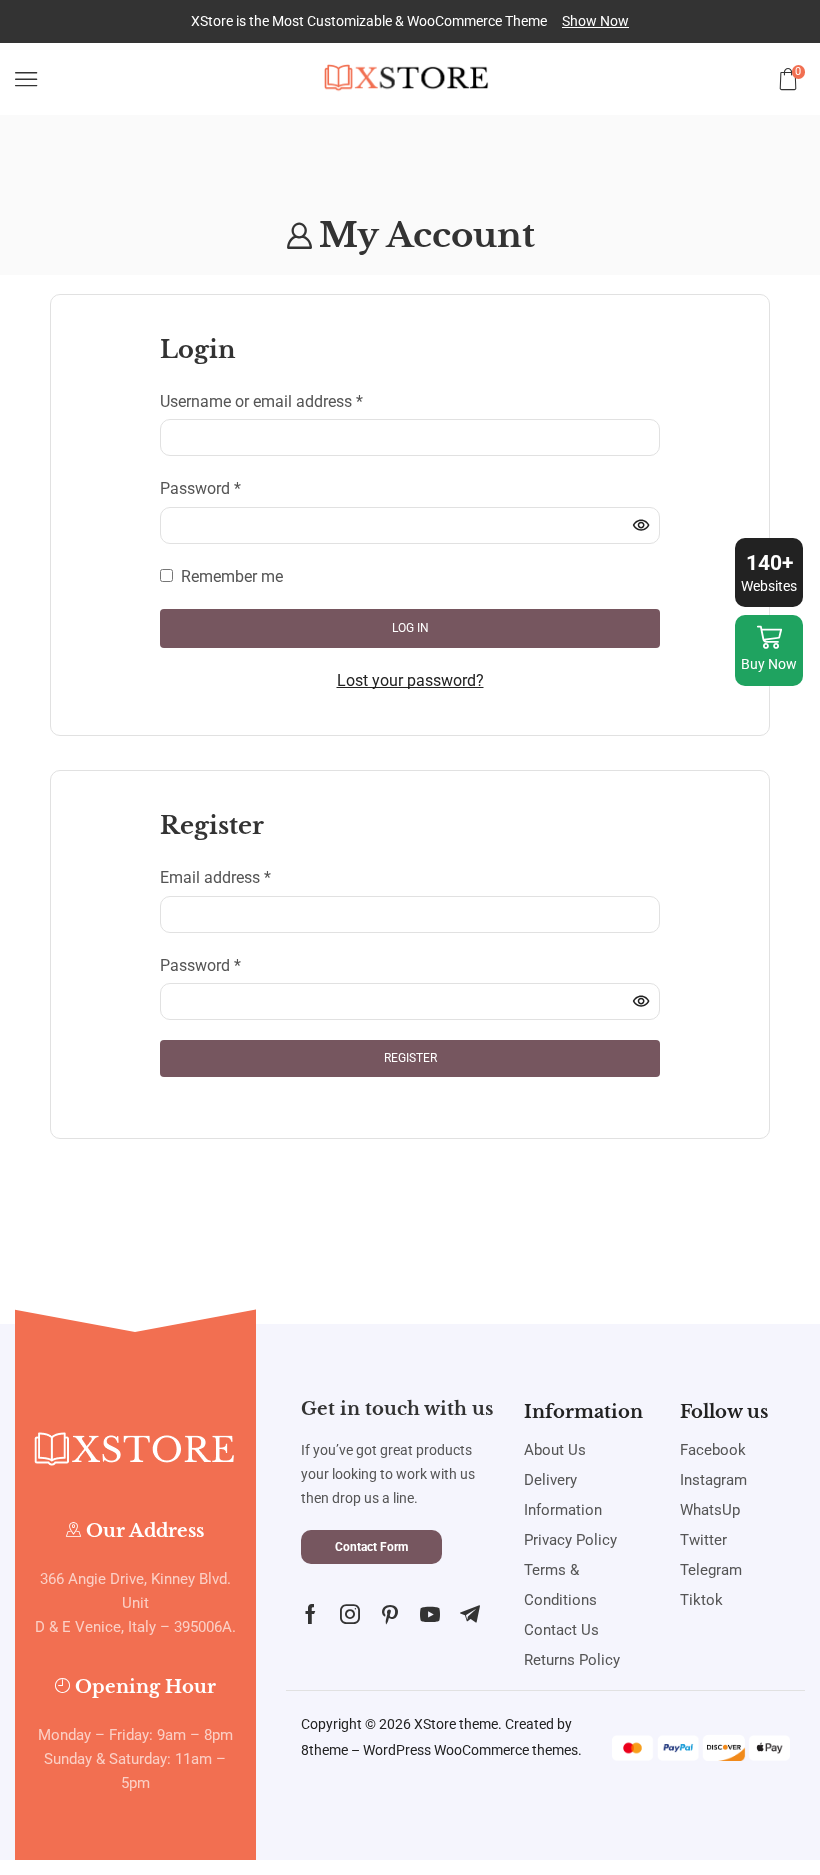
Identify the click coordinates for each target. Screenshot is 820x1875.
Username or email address (261, 400)
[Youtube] (430, 1614)
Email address (215, 876)
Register (410, 1058)
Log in (410, 628)
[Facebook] (310, 1614)
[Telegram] (470, 1614)
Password (200, 487)
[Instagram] (350, 1614)
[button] (595, 21)
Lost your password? (410, 680)
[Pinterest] (390, 1614)
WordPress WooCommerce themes (470, 1750)
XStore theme (456, 1724)
